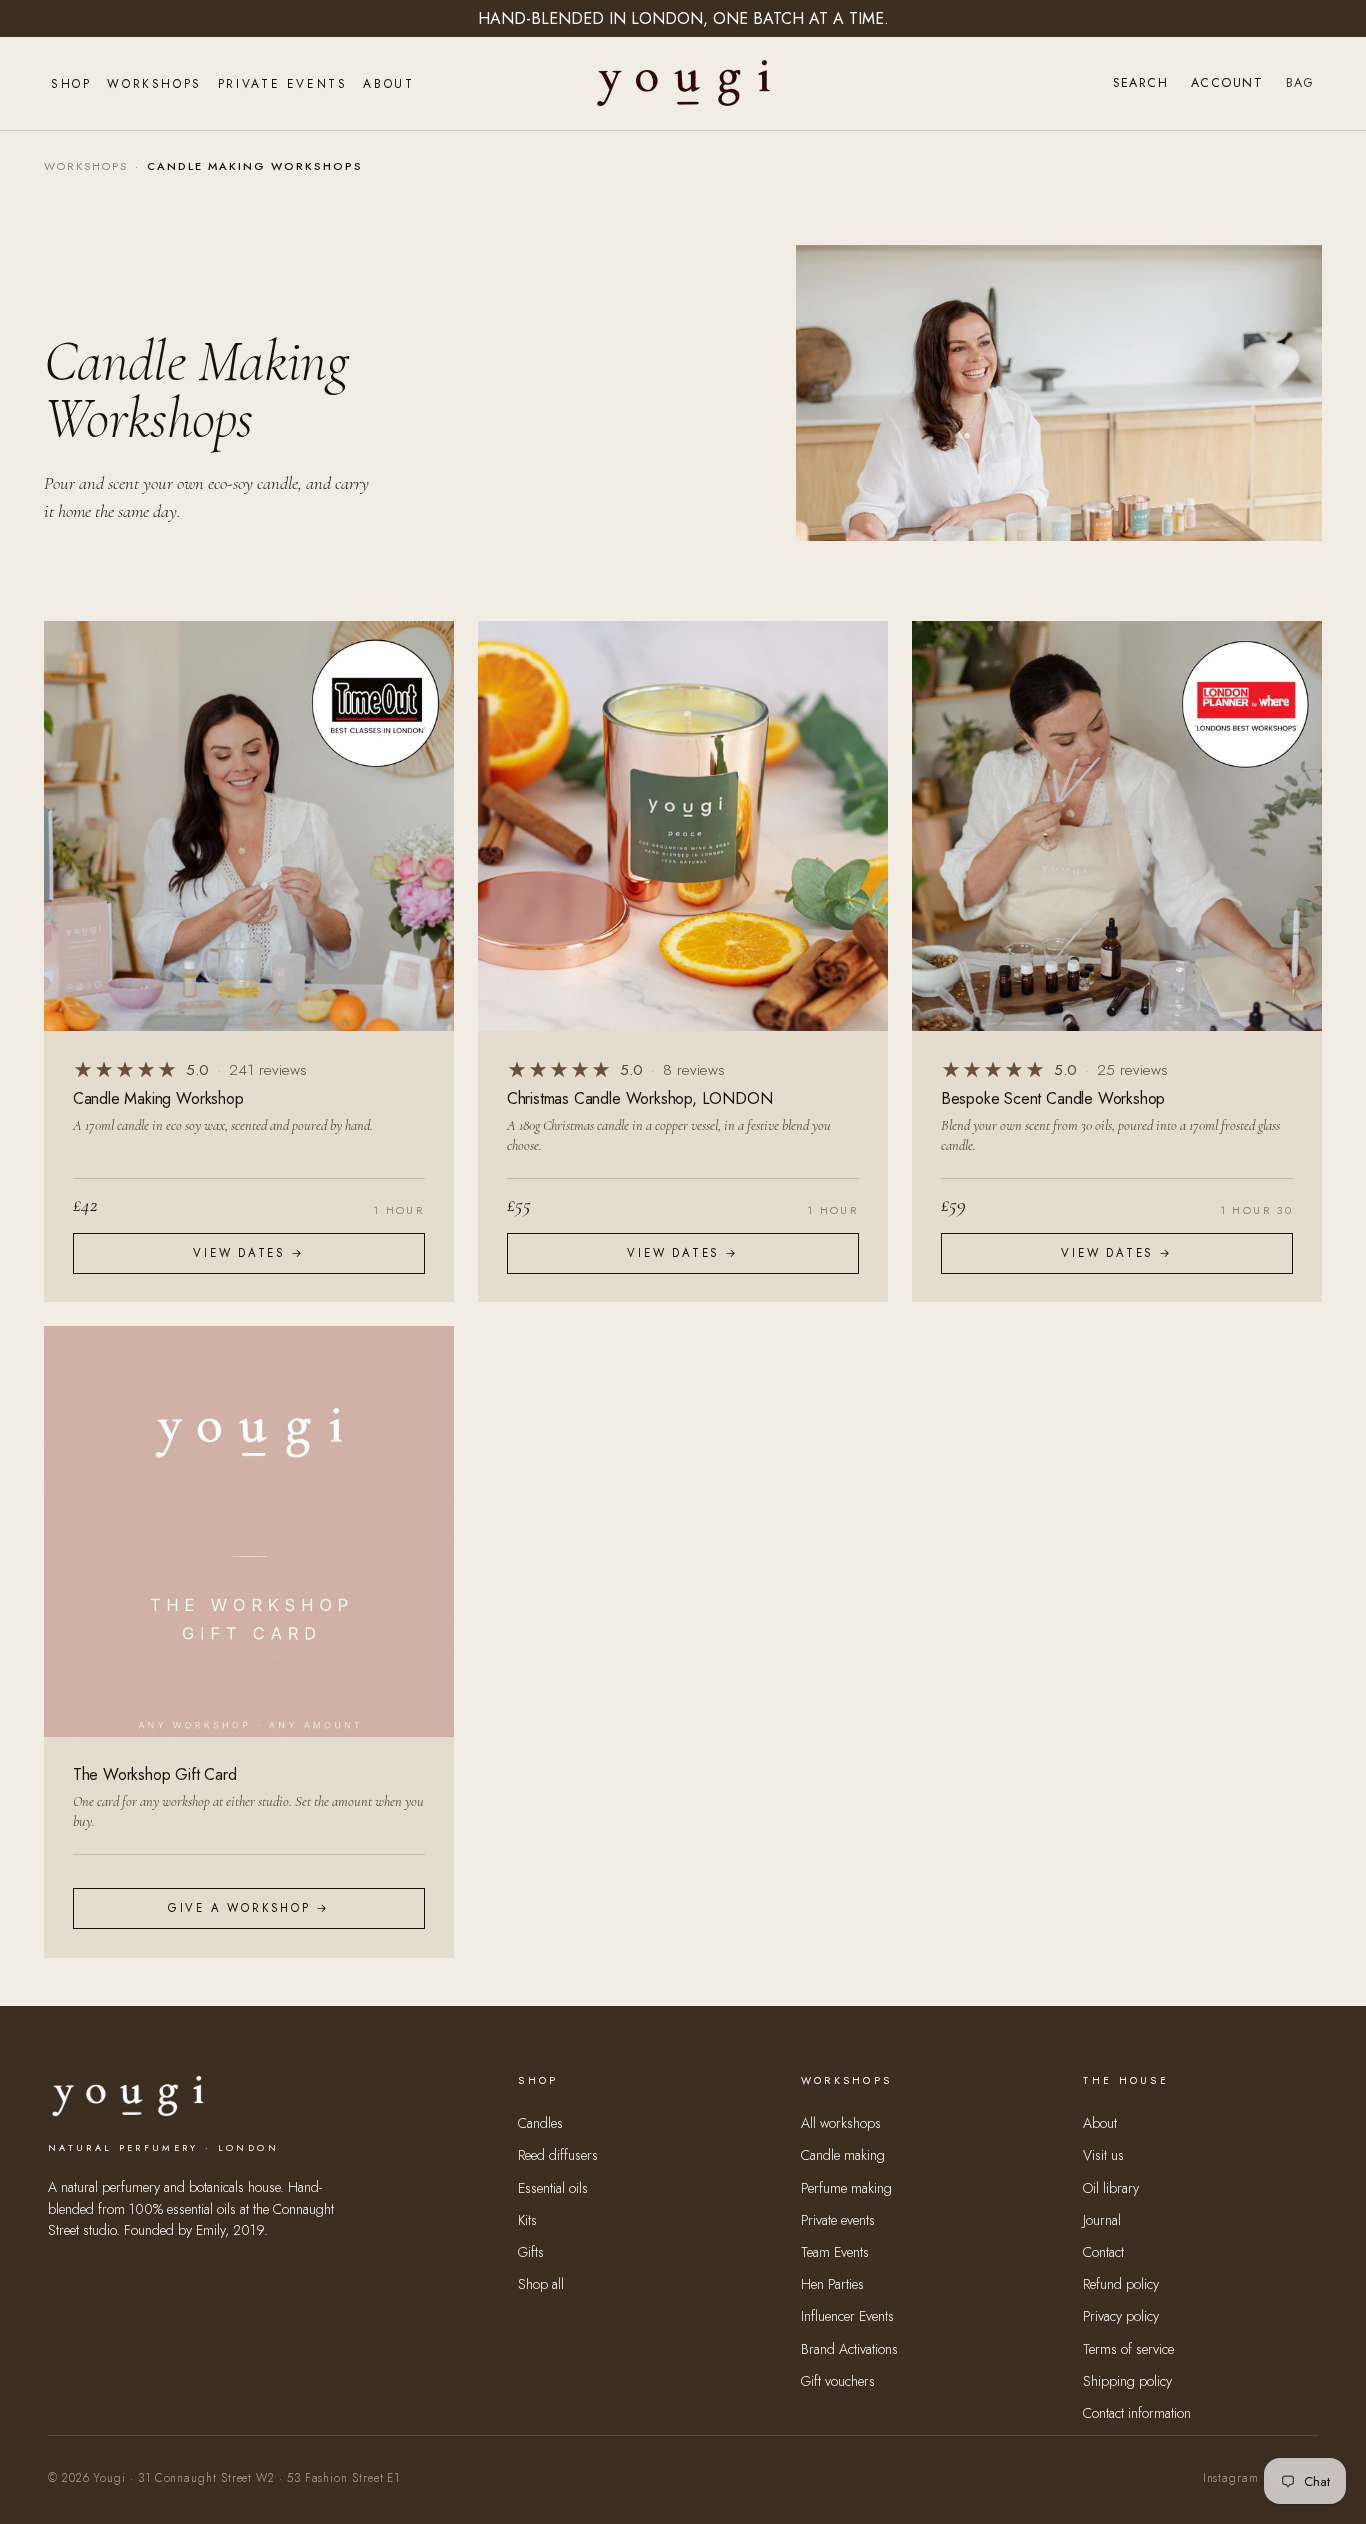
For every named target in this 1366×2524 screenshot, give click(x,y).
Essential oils (553, 2188)
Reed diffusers (558, 2155)
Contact (1103, 2252)
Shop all (541, 2284)
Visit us (1103, 2155)
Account (1227, 83)
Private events (838, 2220)
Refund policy (1121, 2284)
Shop (71, 83)
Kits (527, 2220)
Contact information (1137, 2413)
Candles (540, 2123)
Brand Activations (849, 2349)
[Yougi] (683, 83)
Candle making (843, 2155)
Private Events (282, 83)
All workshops (841, 2123)
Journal (1102, 2220)
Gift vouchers (838, 2381)
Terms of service (1128, 2349)
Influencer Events (847, 2316)
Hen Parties (832, 2284)
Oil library (1111, 2188)
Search (1140, 83)
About (388, 83)
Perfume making (846, 2188)
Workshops (154, 83)
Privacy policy (1121, 2316)
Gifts (531, 2252)
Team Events (835, 2252)
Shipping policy (1127, 2381)
